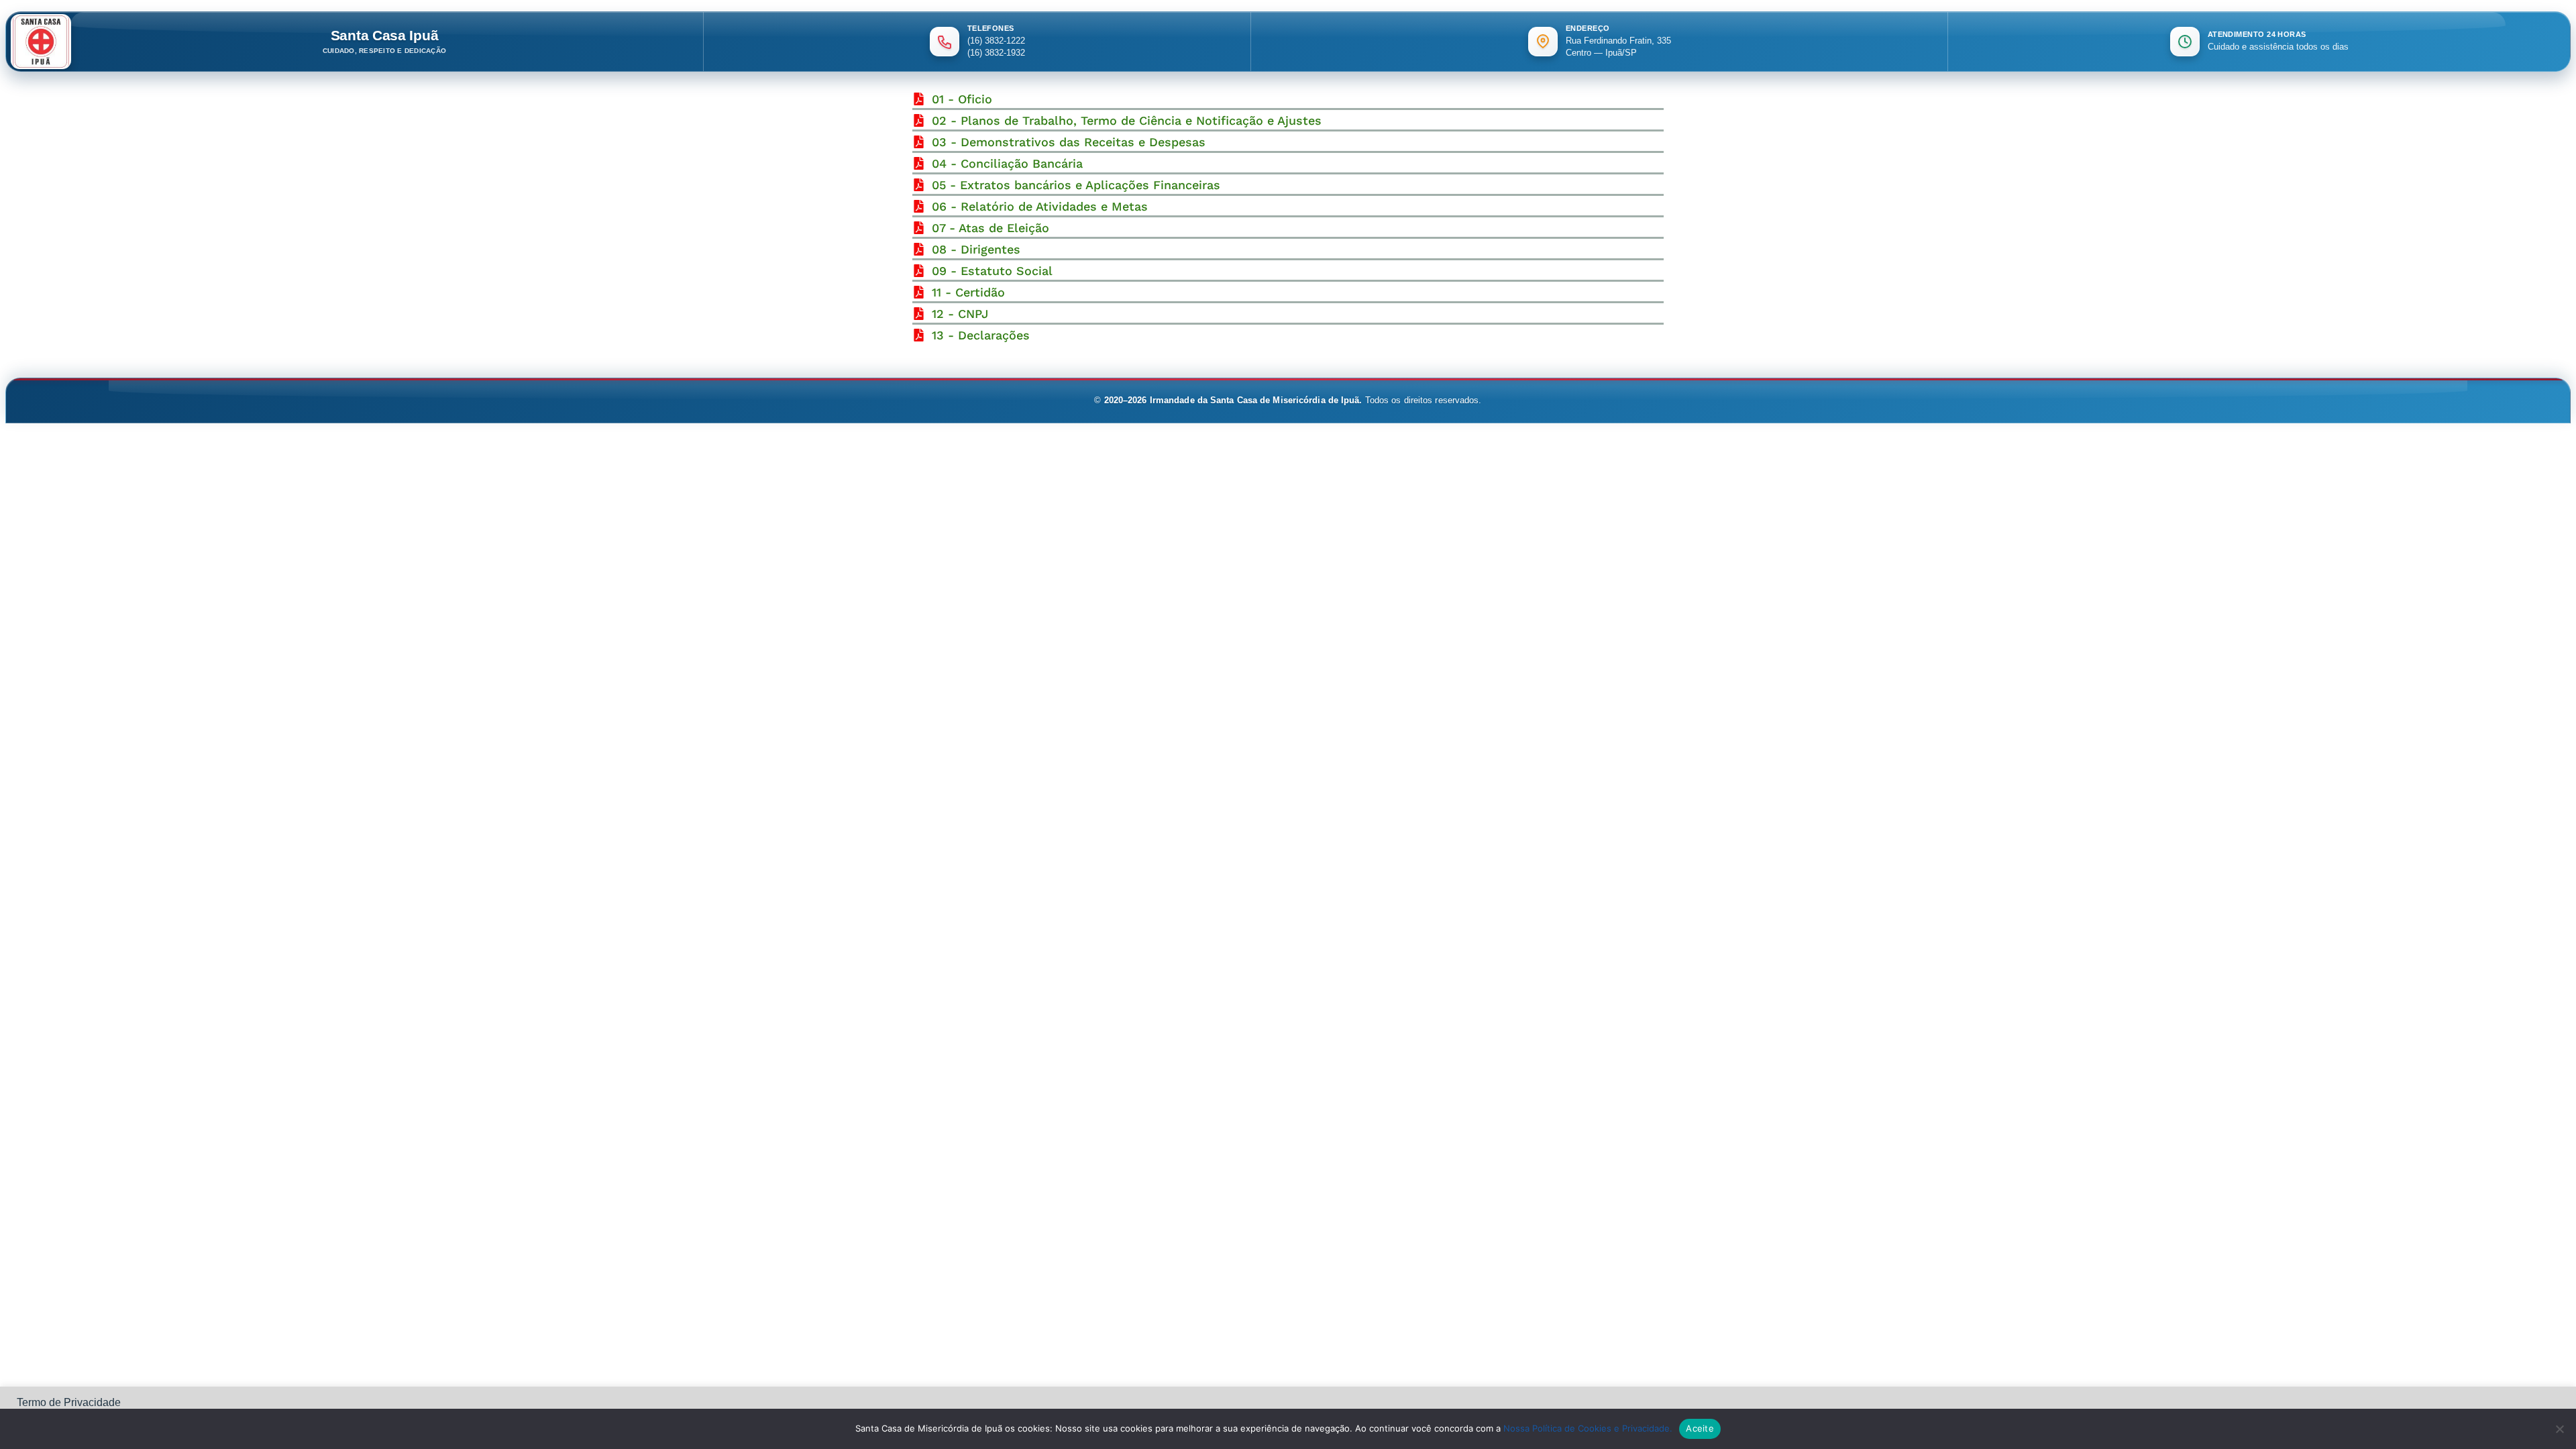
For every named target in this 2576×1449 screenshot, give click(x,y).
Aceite (1700, 1428)
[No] (2559, 1429)
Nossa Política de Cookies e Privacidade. (1588, 1428)
